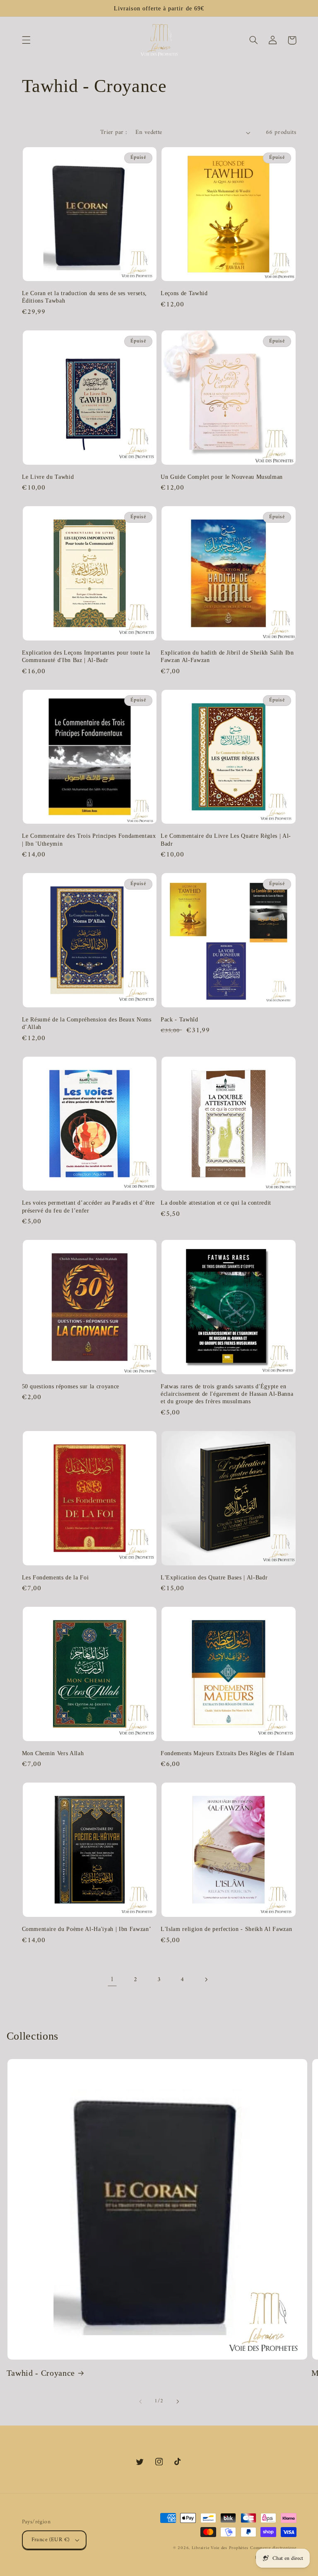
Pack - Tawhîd (179, 1019)
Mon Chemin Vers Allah (53, 1753)
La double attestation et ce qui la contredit (216, 1203)
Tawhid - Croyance (41, 2373)
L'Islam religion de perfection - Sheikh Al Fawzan (226, 1929)
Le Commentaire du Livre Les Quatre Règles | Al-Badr (226, 839)
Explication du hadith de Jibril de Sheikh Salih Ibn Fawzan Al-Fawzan (227, 656)
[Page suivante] (206, 1980)
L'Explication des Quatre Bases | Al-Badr (214, 1577)
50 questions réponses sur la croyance (71, 1386)
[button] (26, 40)
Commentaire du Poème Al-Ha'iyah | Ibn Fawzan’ (87, 1929)
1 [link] (112, 1979)
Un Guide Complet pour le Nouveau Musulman (222, 477)
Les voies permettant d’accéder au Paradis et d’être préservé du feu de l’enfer (89, 1206)
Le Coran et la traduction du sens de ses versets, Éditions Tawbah (84, 297)
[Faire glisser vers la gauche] (140, 2401)
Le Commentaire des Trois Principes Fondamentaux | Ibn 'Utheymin (89, 839)
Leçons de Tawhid (184, 293)
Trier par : (114, 132)
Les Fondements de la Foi (55, 1577)
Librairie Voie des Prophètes (220, 2548)
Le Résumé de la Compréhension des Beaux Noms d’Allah (87, 1023)
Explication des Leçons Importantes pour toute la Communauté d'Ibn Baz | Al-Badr (86, 656)
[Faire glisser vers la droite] (178, 2401)
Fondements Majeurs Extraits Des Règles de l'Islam (227, 1753)
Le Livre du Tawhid (48, 477)
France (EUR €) (51, 2540)
